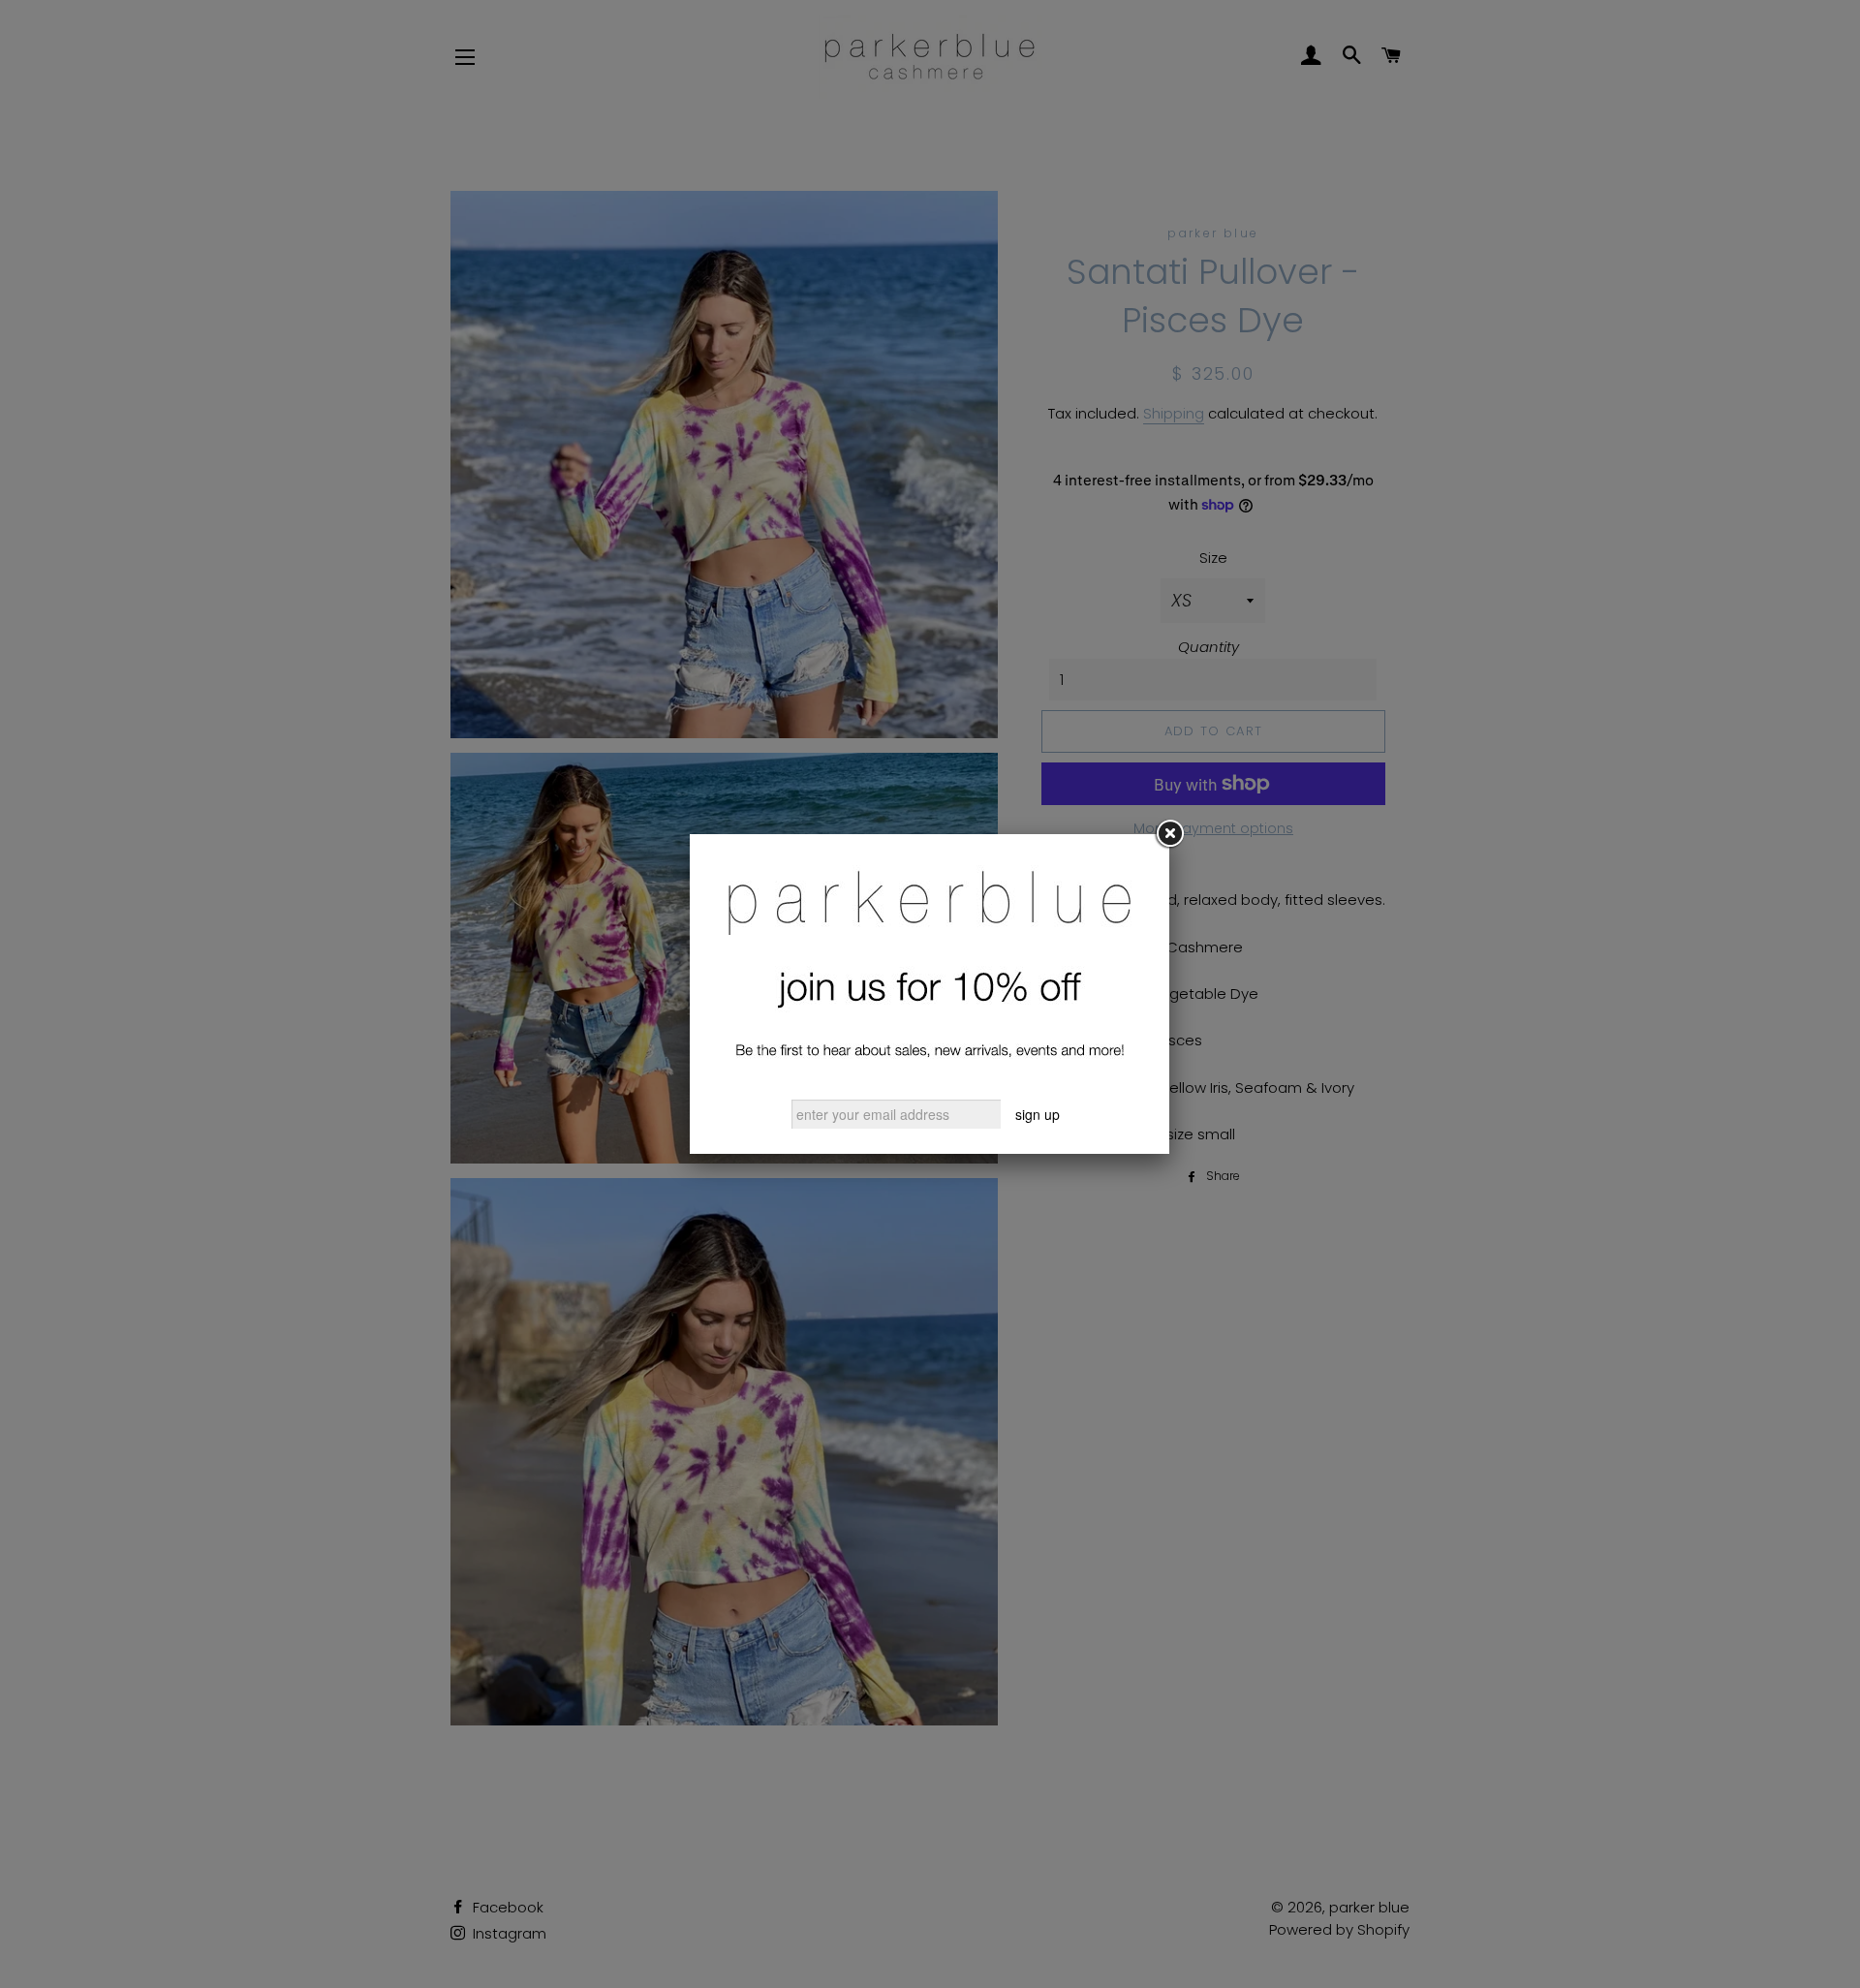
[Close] (1169, 834)
